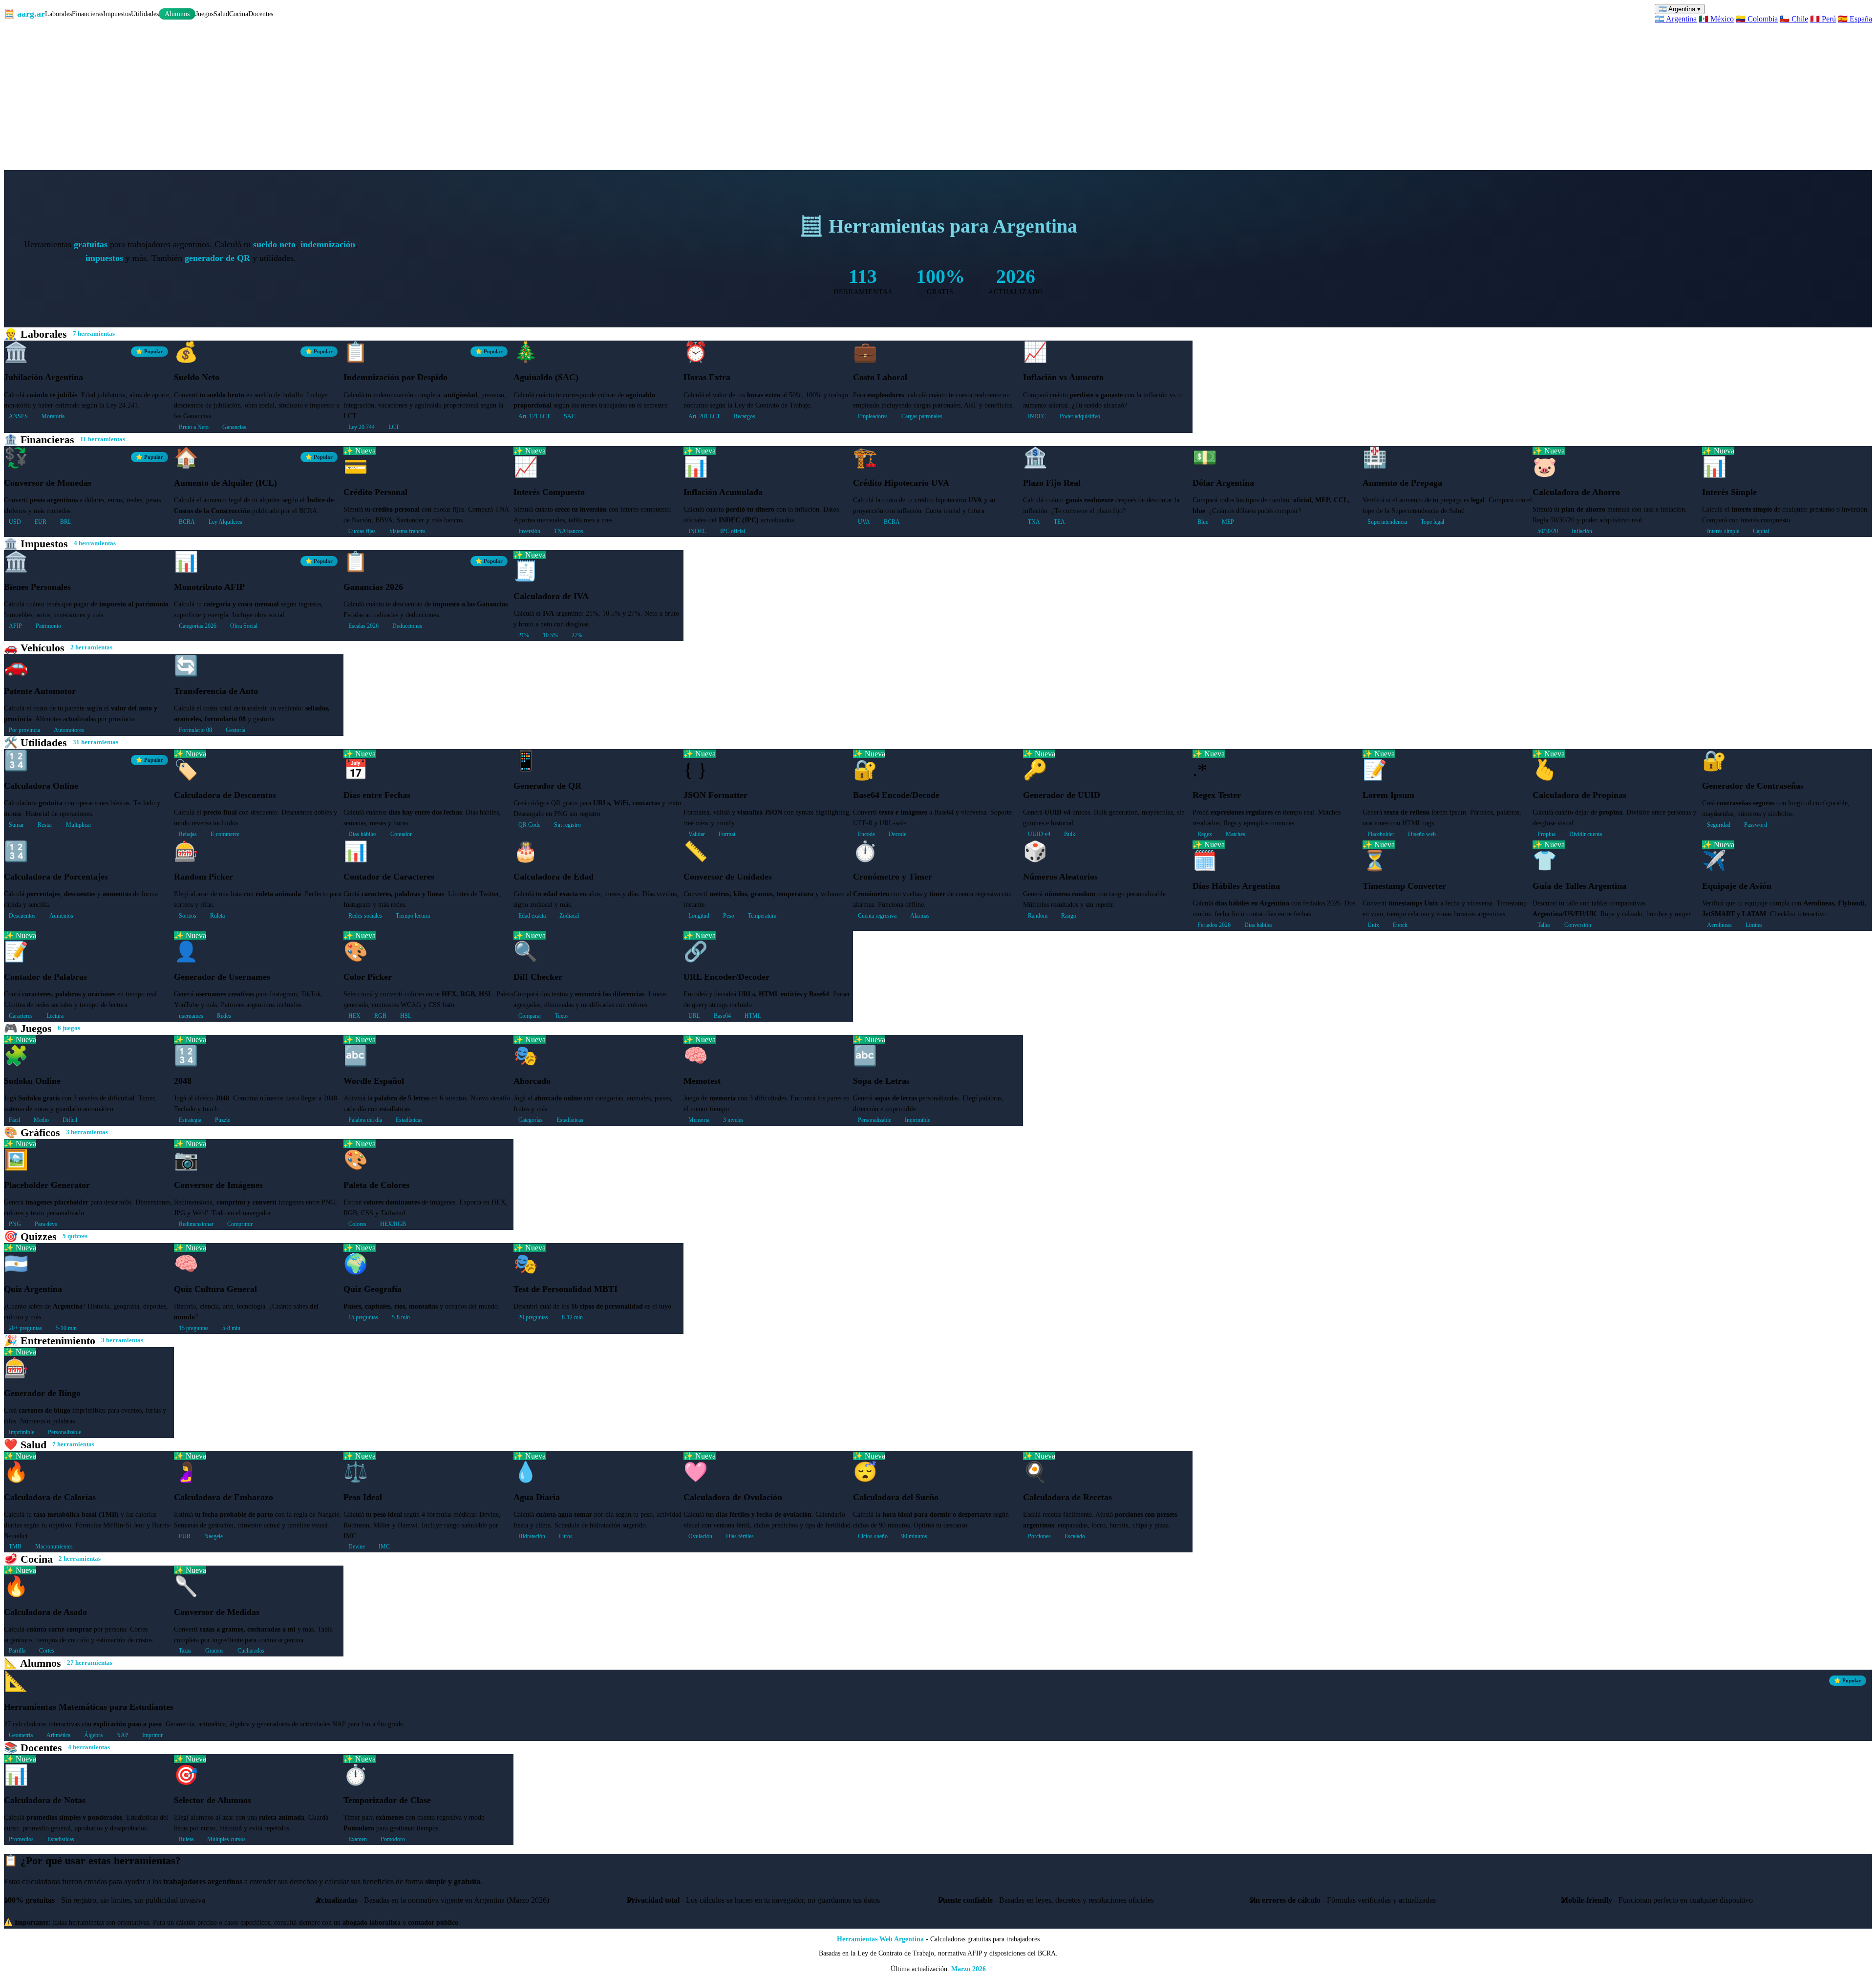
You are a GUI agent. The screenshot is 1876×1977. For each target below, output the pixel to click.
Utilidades (145, 14)
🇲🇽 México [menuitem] (1716, 19)
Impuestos (117, 14)
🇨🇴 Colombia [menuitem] (1757, 19)
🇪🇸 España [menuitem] (1855, 19)
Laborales (58, 14)
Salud (221, 14)
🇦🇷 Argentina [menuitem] (1676, 19)
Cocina (239, 14)
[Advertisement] (938, 97)
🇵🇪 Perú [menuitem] (1823, 19)
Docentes (261, 14)
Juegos (204, 14)
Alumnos (177, 14)
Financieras (87, 14)
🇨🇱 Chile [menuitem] (1794, 19)
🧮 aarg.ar (24, 14)
